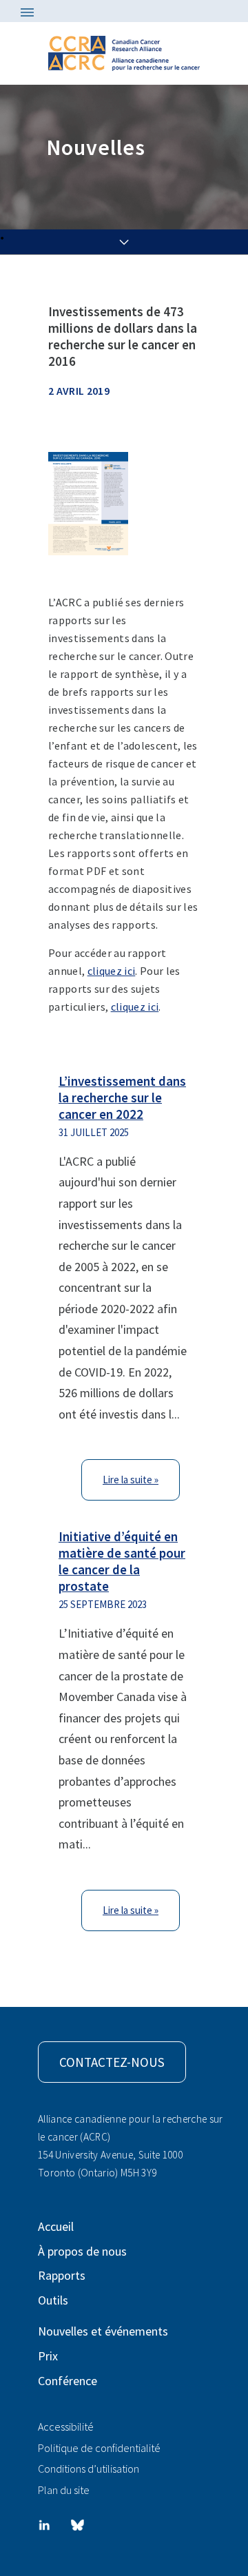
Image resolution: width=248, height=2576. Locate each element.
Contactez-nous (112, 2062)
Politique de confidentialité (99, 2448)
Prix (48, 2356)
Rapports (62, 2275)
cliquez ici (112, 971)
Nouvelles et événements (103, 2331)
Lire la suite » (131, 1480)
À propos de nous (82, 2251)
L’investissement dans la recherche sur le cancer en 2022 (122, 1098)
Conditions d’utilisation (89, 2469)
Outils (53, 2300)
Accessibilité (66, 2426)
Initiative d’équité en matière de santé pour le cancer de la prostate (122, 1561)
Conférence (68, 2381)
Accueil (56, 2226)
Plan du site (64, 2490)
